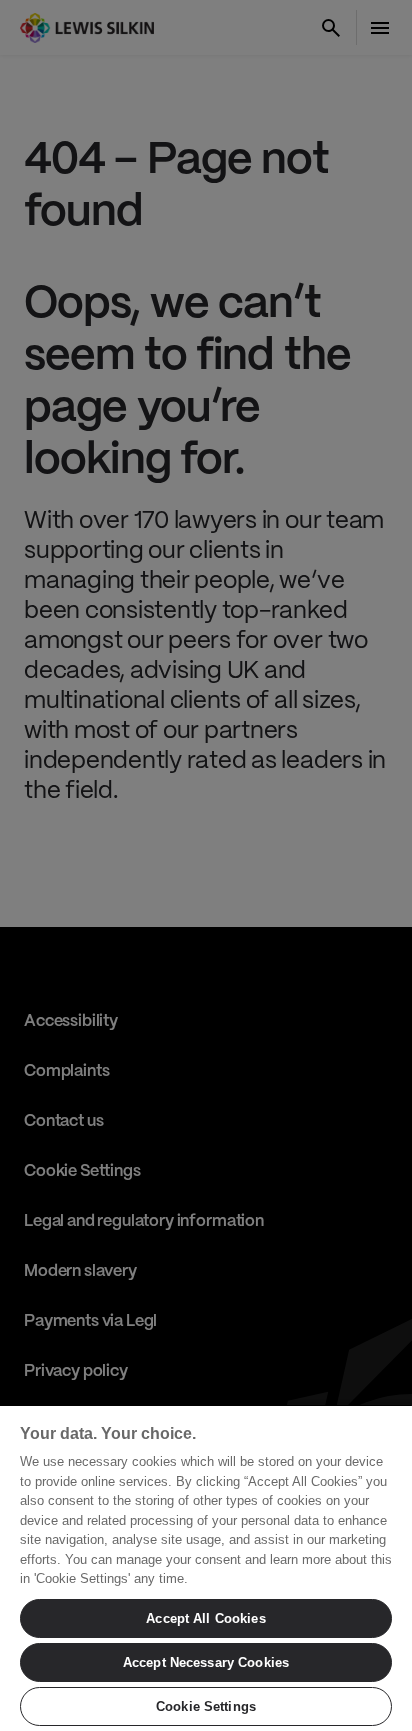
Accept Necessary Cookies (206, 1662)
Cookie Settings (206, 1706)
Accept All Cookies (205, 1618)
